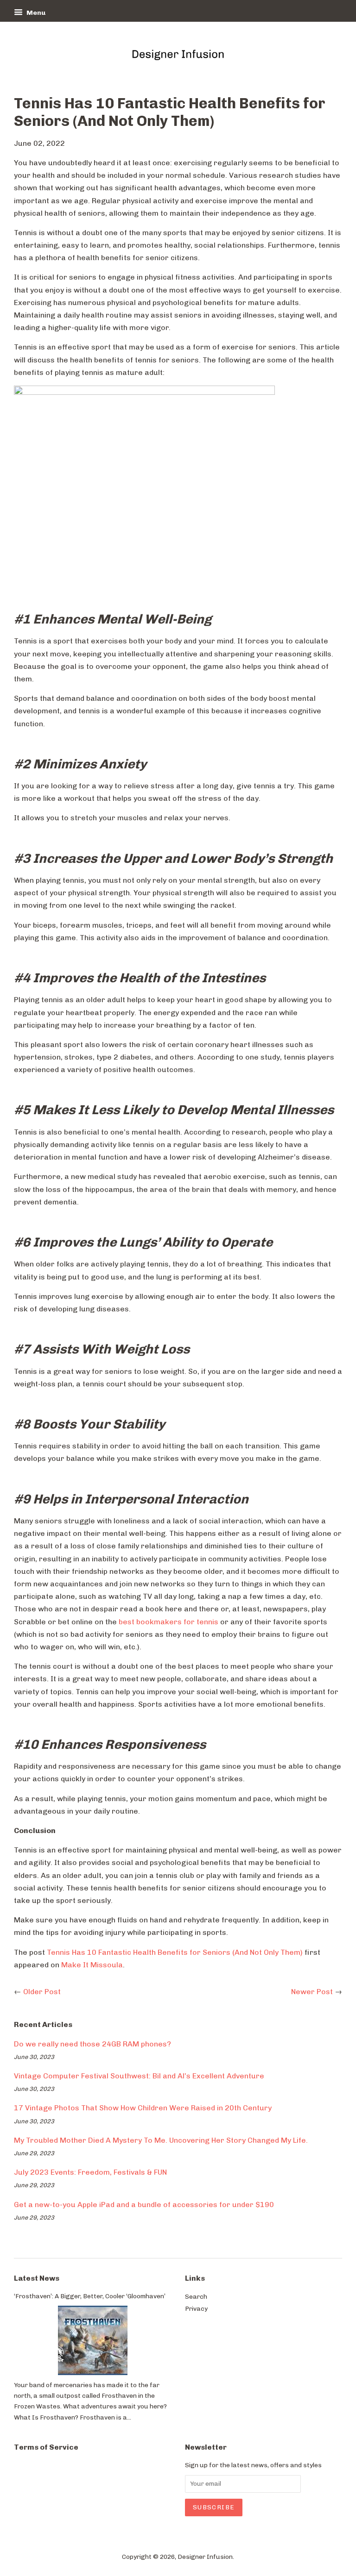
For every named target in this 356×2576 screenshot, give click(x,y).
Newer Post (312, 1992)
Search (196, 2296)
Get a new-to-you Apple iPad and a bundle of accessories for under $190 (144, 2205)
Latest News (37, 2278)
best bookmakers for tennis (168, 1622)
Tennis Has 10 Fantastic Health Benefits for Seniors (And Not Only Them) (175, 1952)
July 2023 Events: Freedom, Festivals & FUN (90, 2172)
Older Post (42, 1992)
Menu (35, 13)
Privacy (196, 2308)
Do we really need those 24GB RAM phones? (92, 2044)
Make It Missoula (92, 1965)
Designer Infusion (205, 2557)
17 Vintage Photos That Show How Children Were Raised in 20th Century (143, 2108)
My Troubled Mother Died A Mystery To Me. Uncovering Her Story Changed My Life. (161, 2140)
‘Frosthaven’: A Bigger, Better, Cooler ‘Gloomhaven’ (90, 2296)
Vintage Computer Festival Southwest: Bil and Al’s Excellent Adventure (139, 2076)
